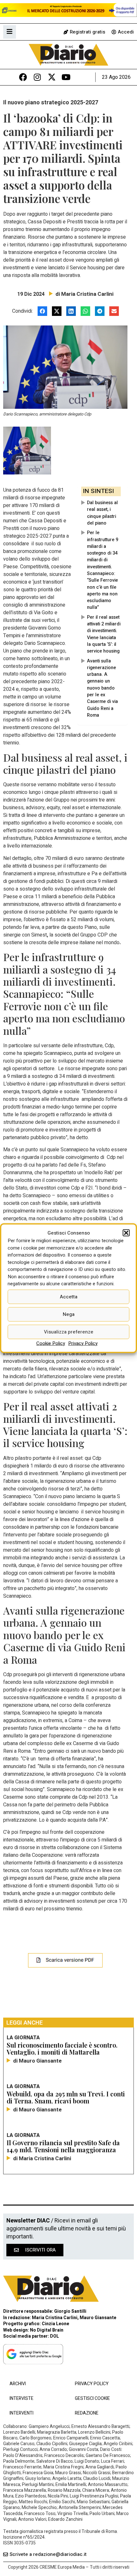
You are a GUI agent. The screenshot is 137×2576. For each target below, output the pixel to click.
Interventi (22, 2413)
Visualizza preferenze (69, 1332)
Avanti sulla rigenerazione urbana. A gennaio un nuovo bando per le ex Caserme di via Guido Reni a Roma (102, 688)
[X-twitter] (52, 77)
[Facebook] (23, 77)
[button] (126, 1233)
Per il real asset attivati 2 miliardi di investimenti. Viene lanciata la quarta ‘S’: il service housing (104, 634)
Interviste (22, 2398)
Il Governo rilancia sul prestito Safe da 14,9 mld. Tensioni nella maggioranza (63, 2146)
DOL (54, 2336)
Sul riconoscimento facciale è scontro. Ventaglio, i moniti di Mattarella (62, 2048)
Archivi (18, 2384)
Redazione (87, 2413)
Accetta (69, 1297)
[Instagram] (37, 77)
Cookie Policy (51, 1343)
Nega (69, 1314)
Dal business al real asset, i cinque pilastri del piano (102, 513)
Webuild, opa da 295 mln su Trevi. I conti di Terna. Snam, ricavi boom (66, 2097)
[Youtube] (66, 77)
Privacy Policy (83, 1343)
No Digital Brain (47, 2330)
